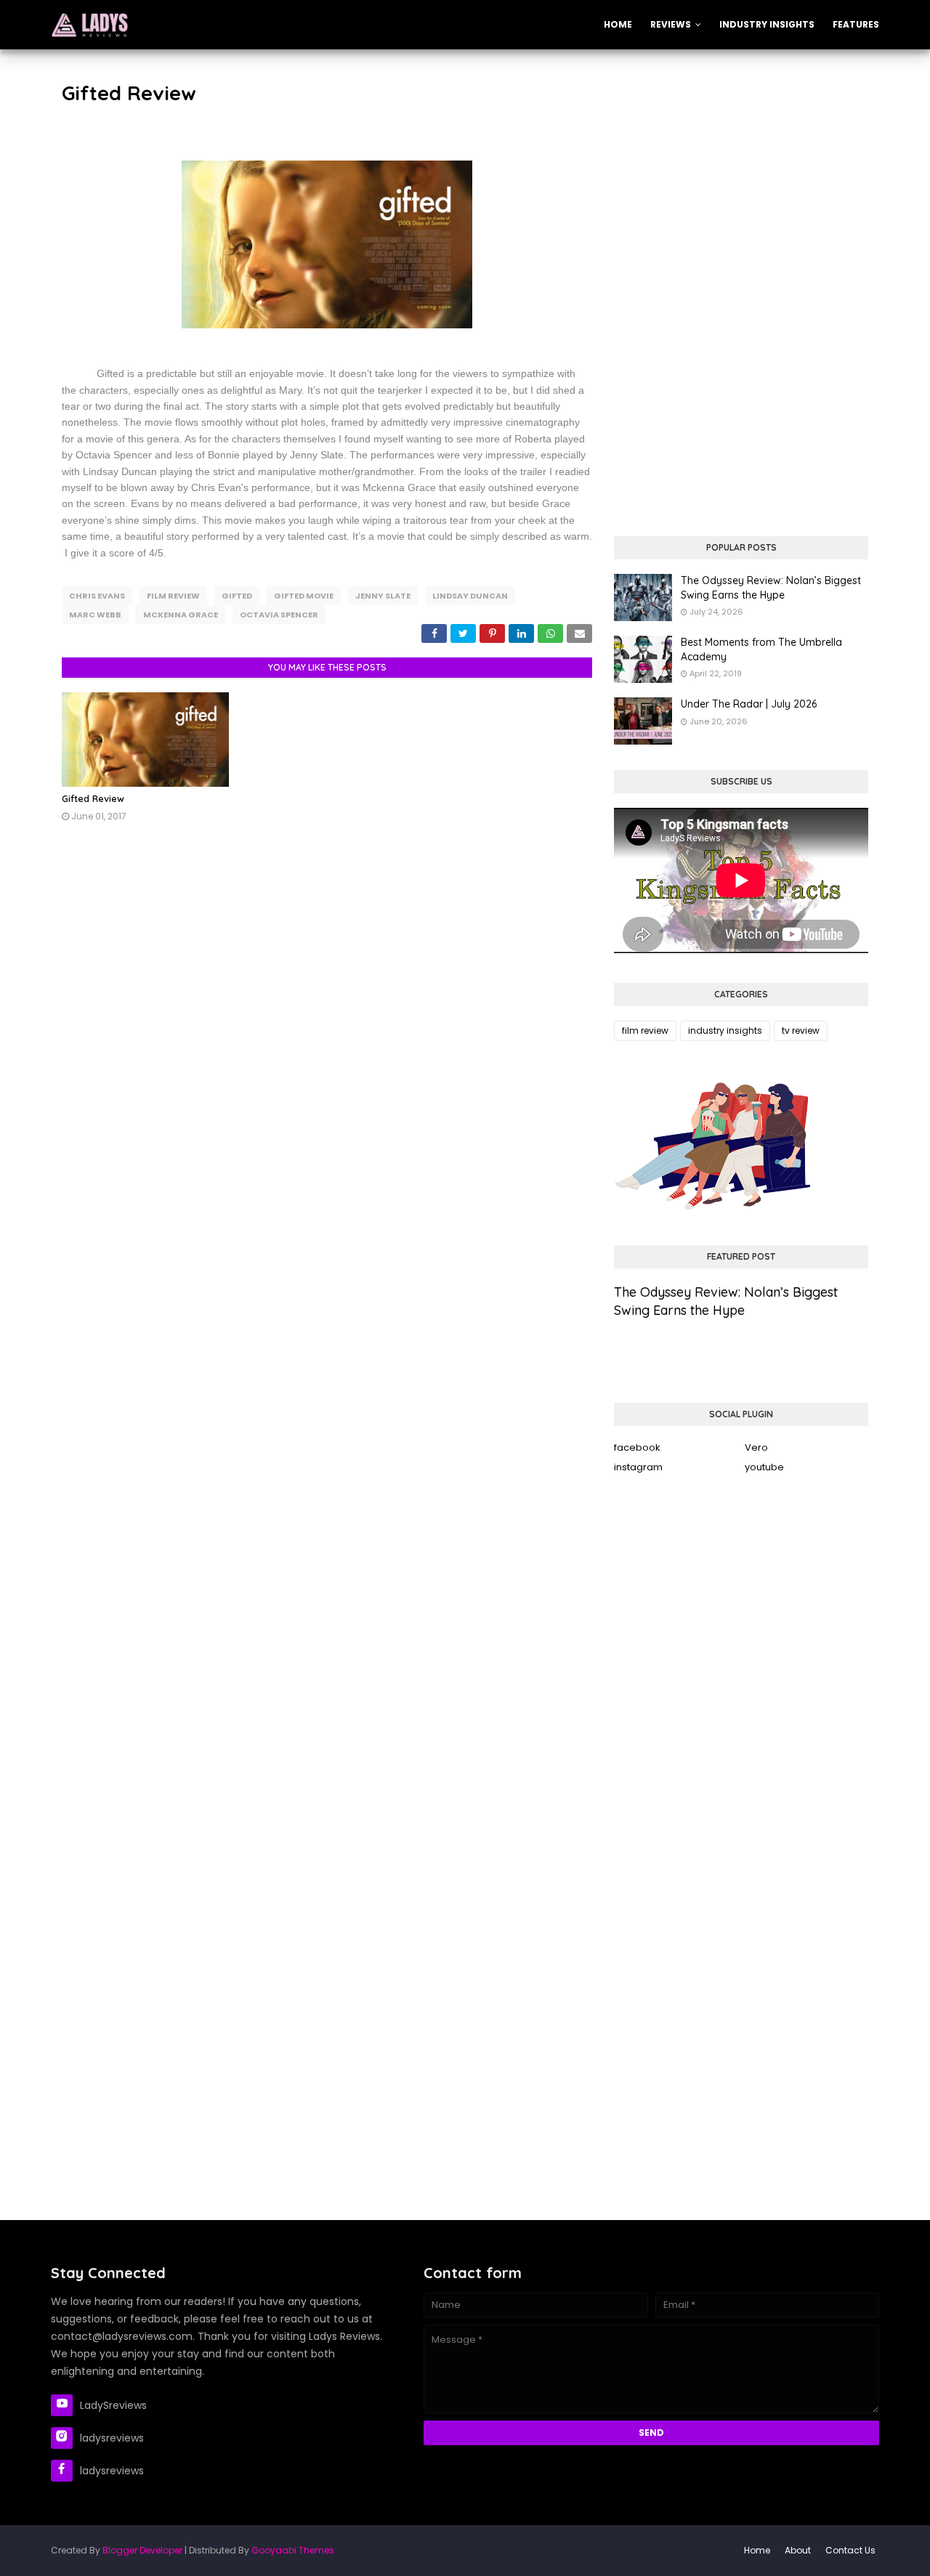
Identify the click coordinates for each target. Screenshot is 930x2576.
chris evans (97, 596)
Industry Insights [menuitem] (767, 24)
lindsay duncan (470, 596)
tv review (801, 1030)
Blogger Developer (142, 2550)
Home (757, 2550)
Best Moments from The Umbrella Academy (761, 649)
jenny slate (383, 596)
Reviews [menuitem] (671, 24)
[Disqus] (327, 1056)
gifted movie (304, 596)
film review (173, 596)
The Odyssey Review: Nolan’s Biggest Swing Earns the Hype (771, 588)
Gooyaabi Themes (293, 2550)
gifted (237, 596)
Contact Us (850, 2550)
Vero (756, 1447)
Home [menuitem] (618, 24)
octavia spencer (279, 615)
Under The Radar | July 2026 (749, 704)
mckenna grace (181, 615)
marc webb (95, 615)
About (798, 2550)
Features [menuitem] (856, 24)
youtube (764, 1467)
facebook (637, 1447)
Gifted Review (93, 798)
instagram (638, 1467)
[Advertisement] (741, 180)
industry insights (725, 1030)
